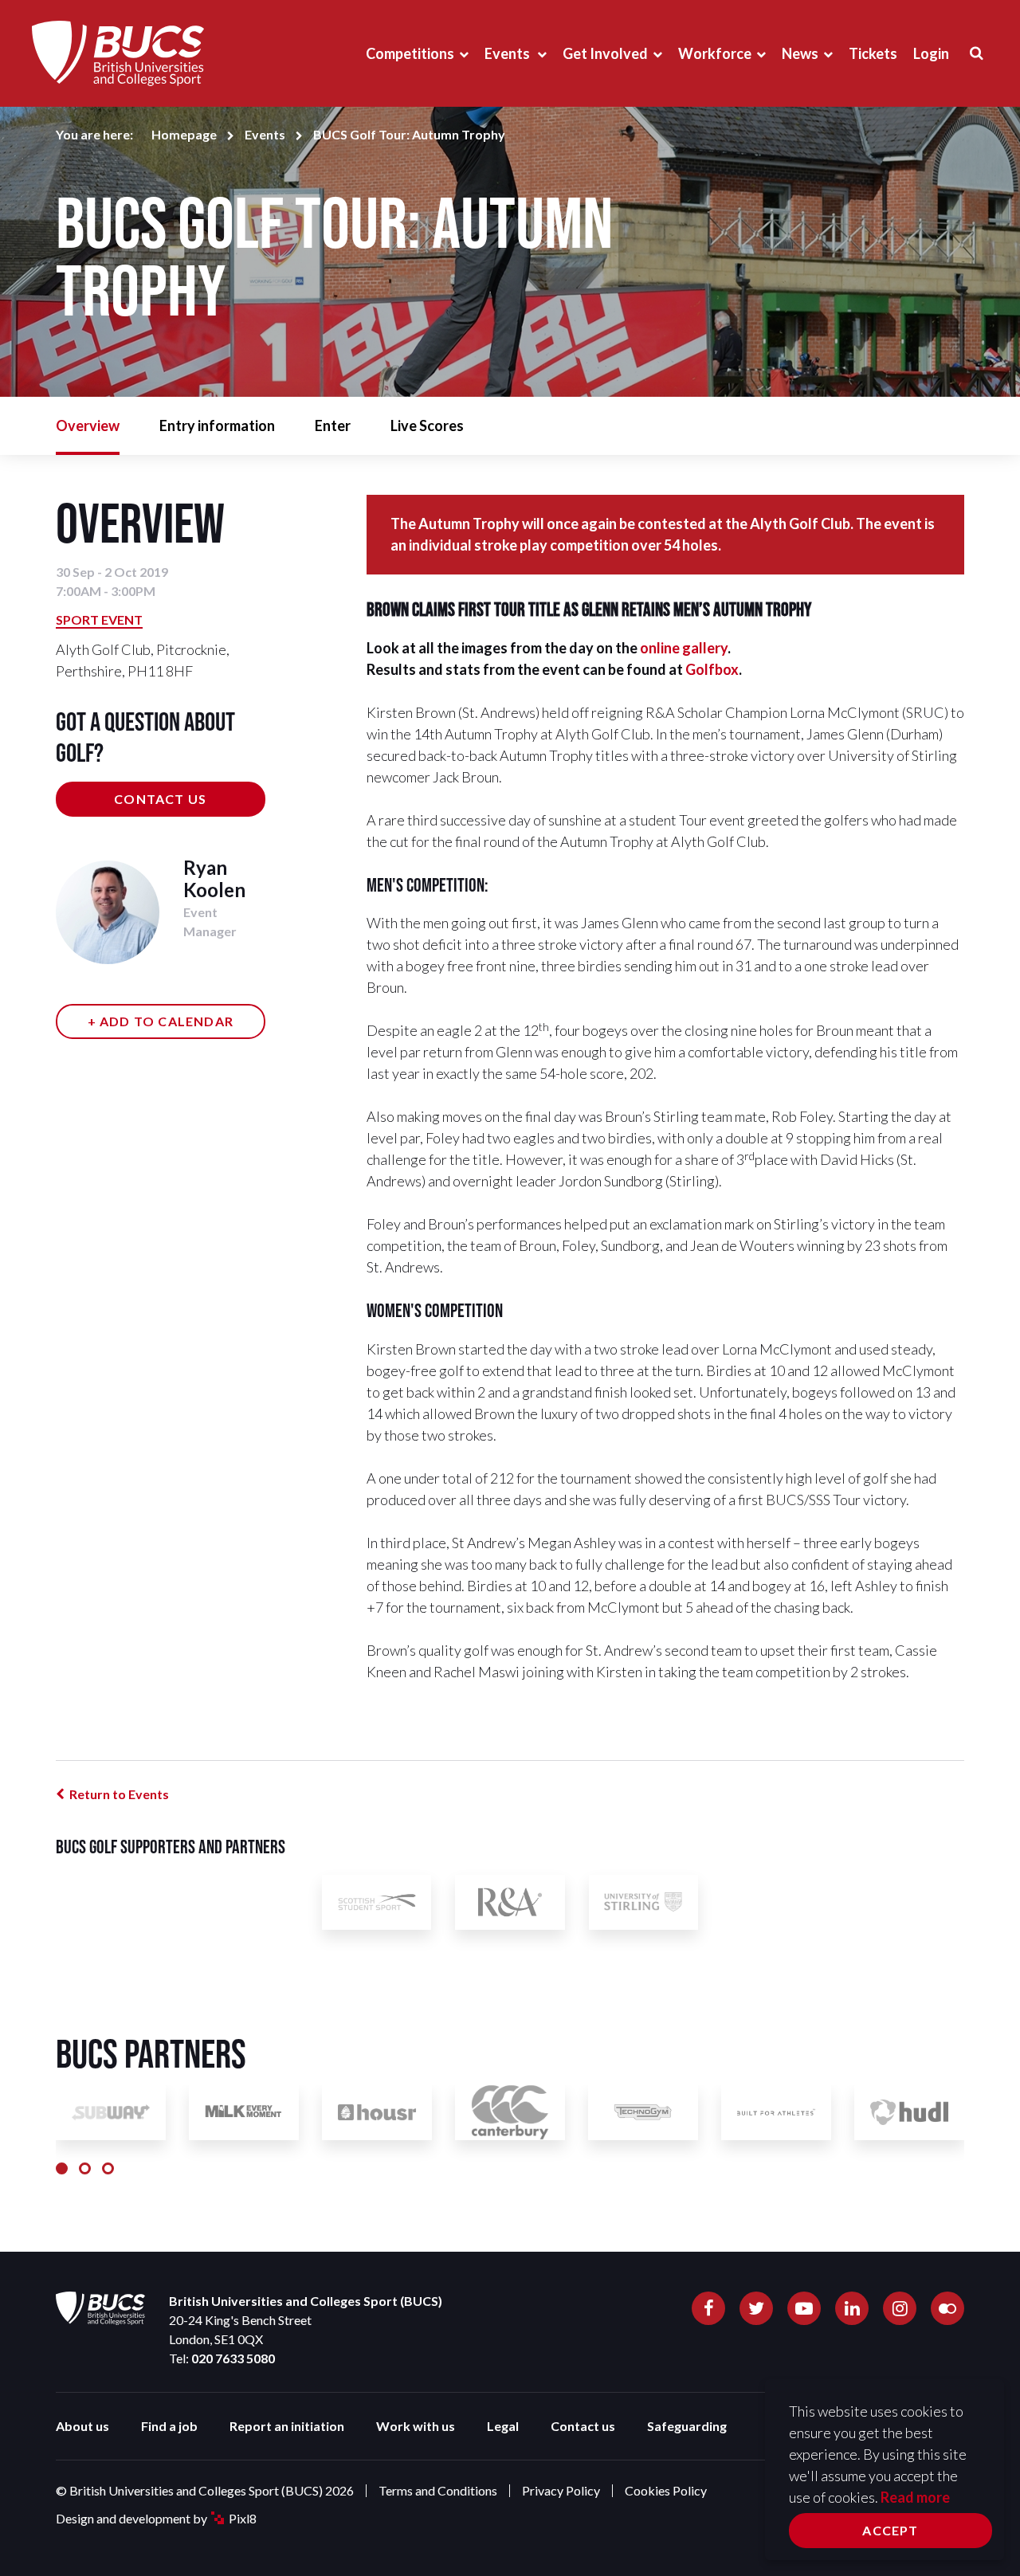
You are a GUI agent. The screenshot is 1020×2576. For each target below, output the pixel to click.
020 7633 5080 (233, 2358)
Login (931, 53)
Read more (915, 2497)
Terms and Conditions (438, 2490)
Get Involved (605, 53)
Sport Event (99, 619)
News (800, 53)
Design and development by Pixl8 (156, 2518)
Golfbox (712, 669)
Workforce (715, 53)
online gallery (684, 648)
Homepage (184, 134)
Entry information (217, 425)
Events (508, 53)
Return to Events (119, 1794)
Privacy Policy (561, 2490)
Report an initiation (287, 2426)
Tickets (873, 53)
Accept (890, 2530)
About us (82, 2426)
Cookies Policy (666, 2490)
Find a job (169, 2426)
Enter (333, 425)
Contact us (160, 799)
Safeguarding (687, 2426)
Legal (503, 2426)
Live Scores (427, 425)
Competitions (410, 53)
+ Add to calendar (161, 1021)
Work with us (416, 2426)
